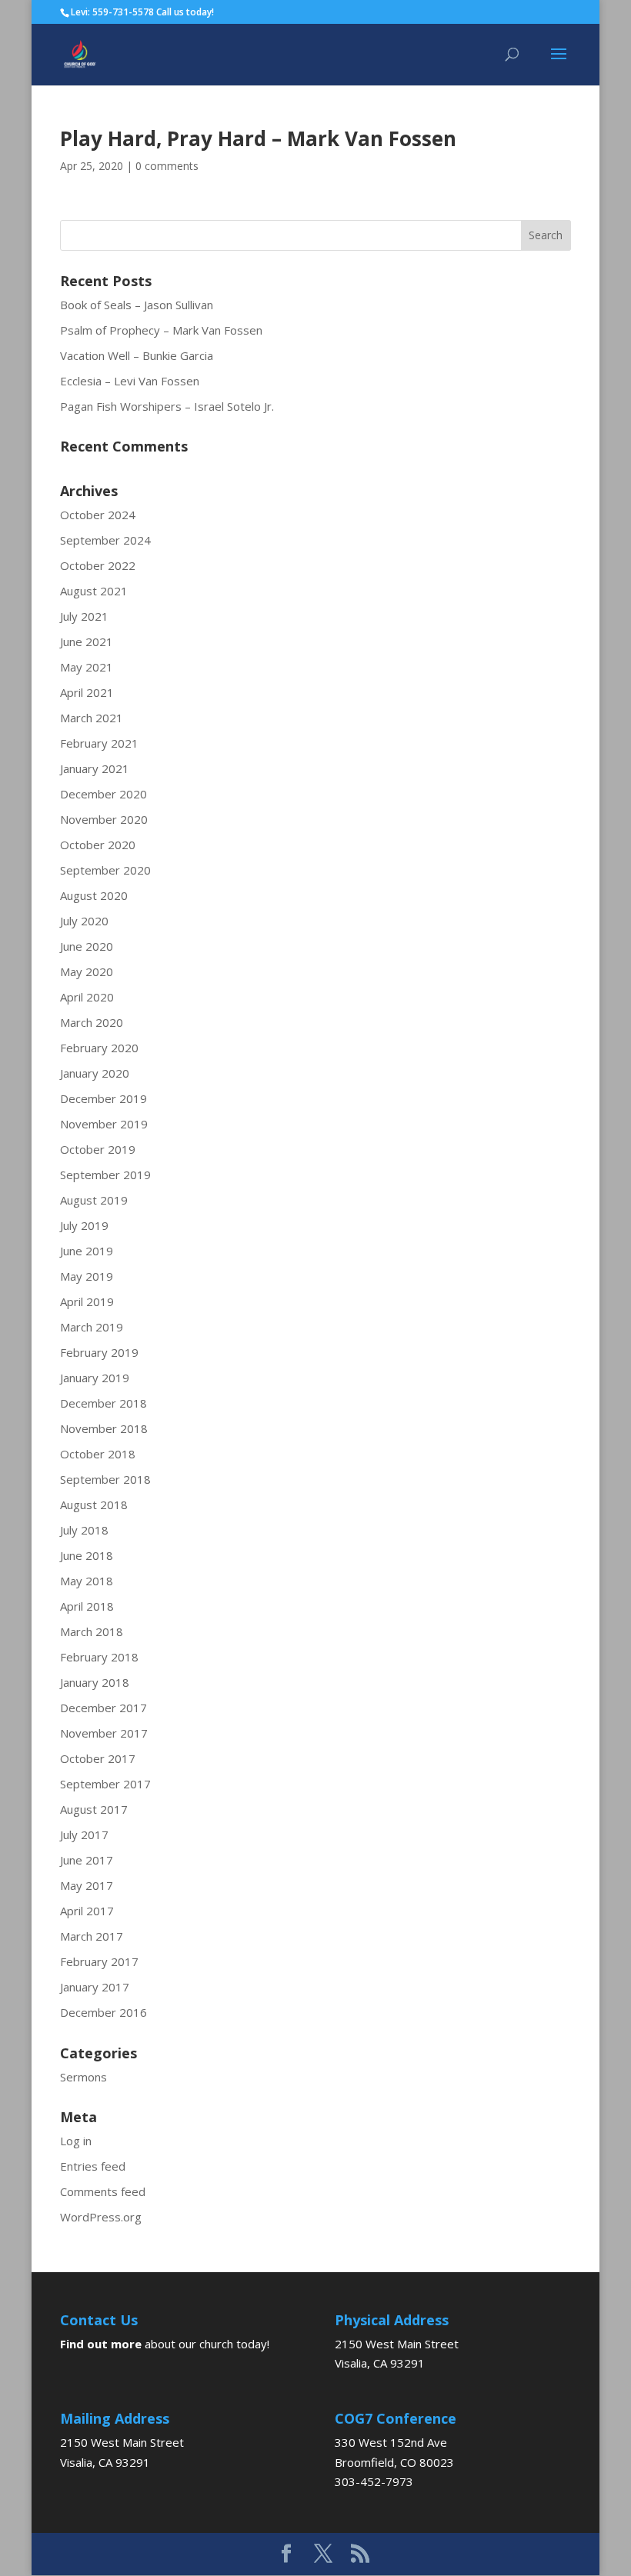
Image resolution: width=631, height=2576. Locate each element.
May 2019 (87, 1276)
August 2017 (94, 1809)
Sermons (83, 2077)
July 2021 (84, 616)
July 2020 (84, 921)
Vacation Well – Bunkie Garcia (137, 355)
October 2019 (98, 1149)
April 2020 (87, 997)
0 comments (167, 166)
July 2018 (84, 1530)
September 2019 (105, 1175)
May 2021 (87, 667)
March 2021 (92, 718)
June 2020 (87, 946)
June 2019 (87, 1251)
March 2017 (92, 1936)
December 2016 (103, 2012)
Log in (76, 2141)
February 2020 (99, 1048)
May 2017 (87, 1885)
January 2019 (95, 1378)
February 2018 (99, 1657)
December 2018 (103, 1403)
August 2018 (94, 1505)
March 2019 (92, 1327)
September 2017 (105, 1784)
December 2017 (103, 1708)
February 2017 (99, 1961)
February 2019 (99, 1352)
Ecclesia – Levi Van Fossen (130, 381)
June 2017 (87, 1860)
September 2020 (105, 870)
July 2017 (84, 1835)
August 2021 (94, 591)
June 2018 (87, 1555)
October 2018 (98, 1454)
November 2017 (104, 1733)
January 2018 (95, 1682)
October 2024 (98, 515)
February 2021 (99, 743)
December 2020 (103, 794)
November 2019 (104, 1124)
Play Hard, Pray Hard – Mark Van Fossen (258, 138)
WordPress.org (101, 2217)
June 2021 (87, 642)
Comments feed (103, 2191)
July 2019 (84, 1225)
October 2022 (98, 565)
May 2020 (87, 971)
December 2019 (103, 1098)
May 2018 (87, 1581)
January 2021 (95, 768)
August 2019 (94, 1200)
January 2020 (95, 1073)
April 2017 (87, 1911)
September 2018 (105, 1479)
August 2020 (94, 895)
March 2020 (92, 1022)
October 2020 (98, 845)
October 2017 (98, 1758)
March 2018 (92, 1631)
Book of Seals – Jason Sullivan (137, 305)
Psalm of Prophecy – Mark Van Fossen (161, 330)
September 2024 (105, 540)
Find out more (101, 2344)
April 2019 (87, 1301)
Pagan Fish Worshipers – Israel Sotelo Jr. (167, 406)
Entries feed (93, 2166)
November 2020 (104, 819)
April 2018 (87, 1606)
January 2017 (95, 1987)
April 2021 (87, 692)
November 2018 (104, 1428)
